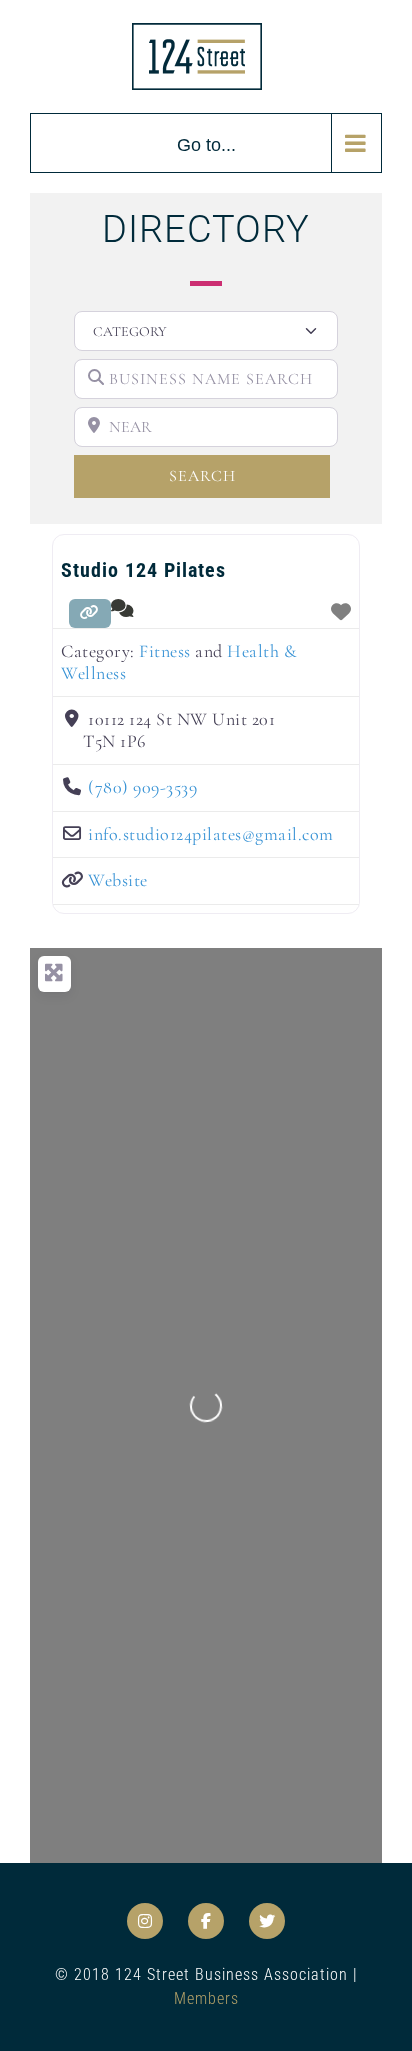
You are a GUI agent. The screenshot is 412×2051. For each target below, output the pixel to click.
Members (206, 1998)
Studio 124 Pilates (143, 570)
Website (118, 880)
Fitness (165, 651)
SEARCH (235, 475)
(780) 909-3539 (142, 787)
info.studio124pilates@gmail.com (211, 834)
